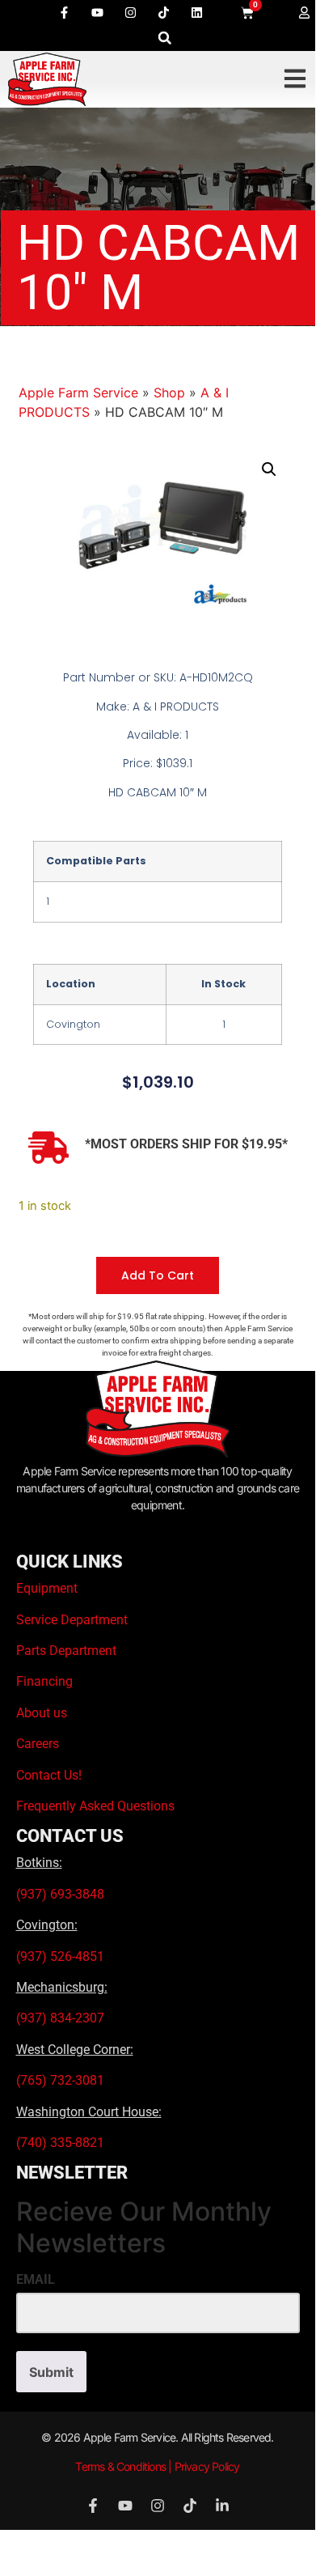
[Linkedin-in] (222, 2506)
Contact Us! (49, 1775)
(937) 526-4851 (60, 1956)
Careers (38, 1744)
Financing (44, 1681)
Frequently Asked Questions (95, 1806)
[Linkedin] (196, 12)
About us (42, 1713)
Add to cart (158, 1275)
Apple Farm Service (78, 393)
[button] (164, 38)
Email (36, 2280)
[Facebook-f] (64, 12)
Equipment (47, 1588)
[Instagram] (130, 12)
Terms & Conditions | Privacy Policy (157, 2466)
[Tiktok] (163, 12)
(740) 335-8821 (62, 2143)
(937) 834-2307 (60, 2018)
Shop (169, 393)
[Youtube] (97, 12)
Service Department (72, 1620)
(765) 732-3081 (60, 2080)
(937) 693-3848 (60, 1894)
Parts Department (66, 1651)
